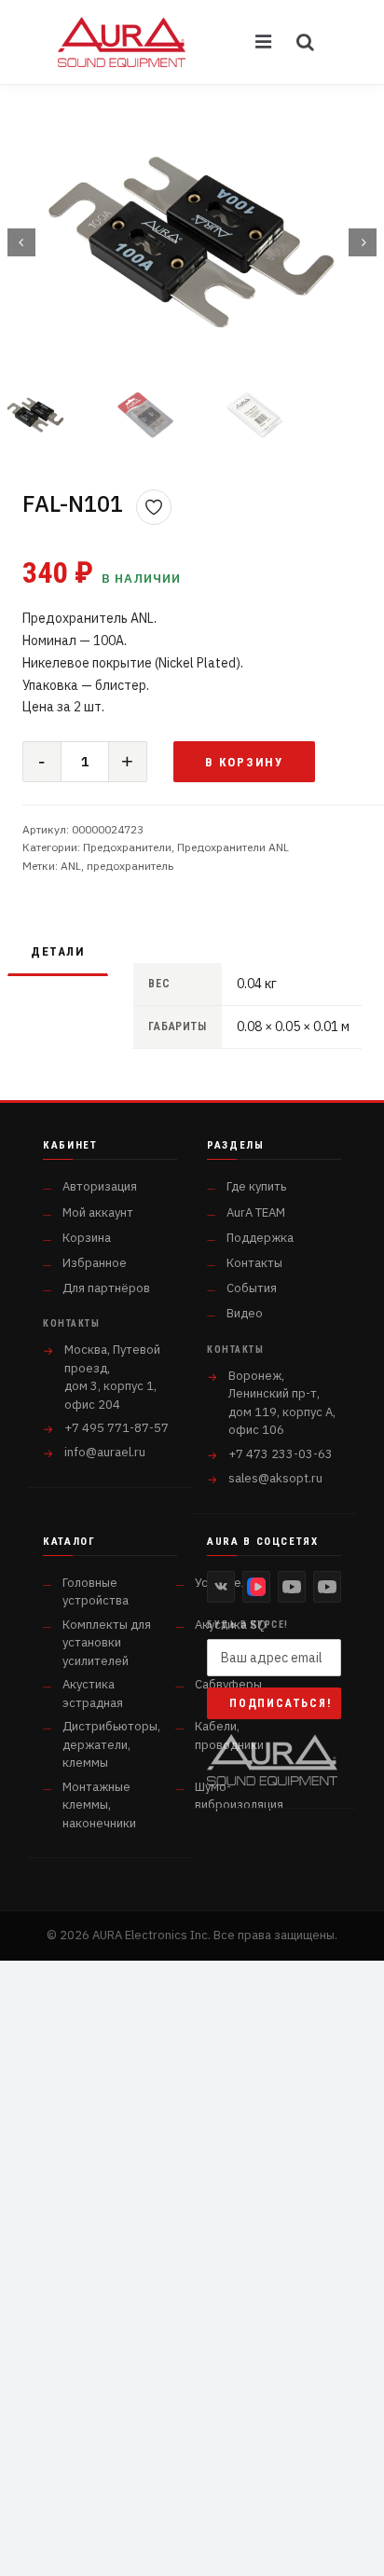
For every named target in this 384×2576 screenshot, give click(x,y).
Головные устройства (96, 1592)
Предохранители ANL (233, 847)
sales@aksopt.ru (275, 1478)
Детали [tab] (58, 951)
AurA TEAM (256, 1212)
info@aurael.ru (105, 1452)
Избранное (95, 1263)
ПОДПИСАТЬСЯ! (281, 1703)
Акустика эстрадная (93, 1694)
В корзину (245, 762)
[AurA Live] (327, 1587)
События (252, 1288)
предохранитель (130, 866)
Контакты (254, 1263)
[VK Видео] (256, 1587)
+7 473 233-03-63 (281, 1454)
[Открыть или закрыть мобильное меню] (265, 42)
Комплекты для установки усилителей (107, 1643)
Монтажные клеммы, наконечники (99, 1805)
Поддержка (260, 1238)
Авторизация (100, 1186)
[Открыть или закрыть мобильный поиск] (306, 42)
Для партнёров (106, 1288)
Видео (245, 1313)
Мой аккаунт (98, 1212)
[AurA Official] (292, 1587)
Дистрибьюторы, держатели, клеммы (111, 1744)
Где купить (256, 1186)
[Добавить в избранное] (154, 507)
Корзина (87, 1238)
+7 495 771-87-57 (117, 1428)
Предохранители (127, 847)
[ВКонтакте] (221, 1587)
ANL (71, 866)
